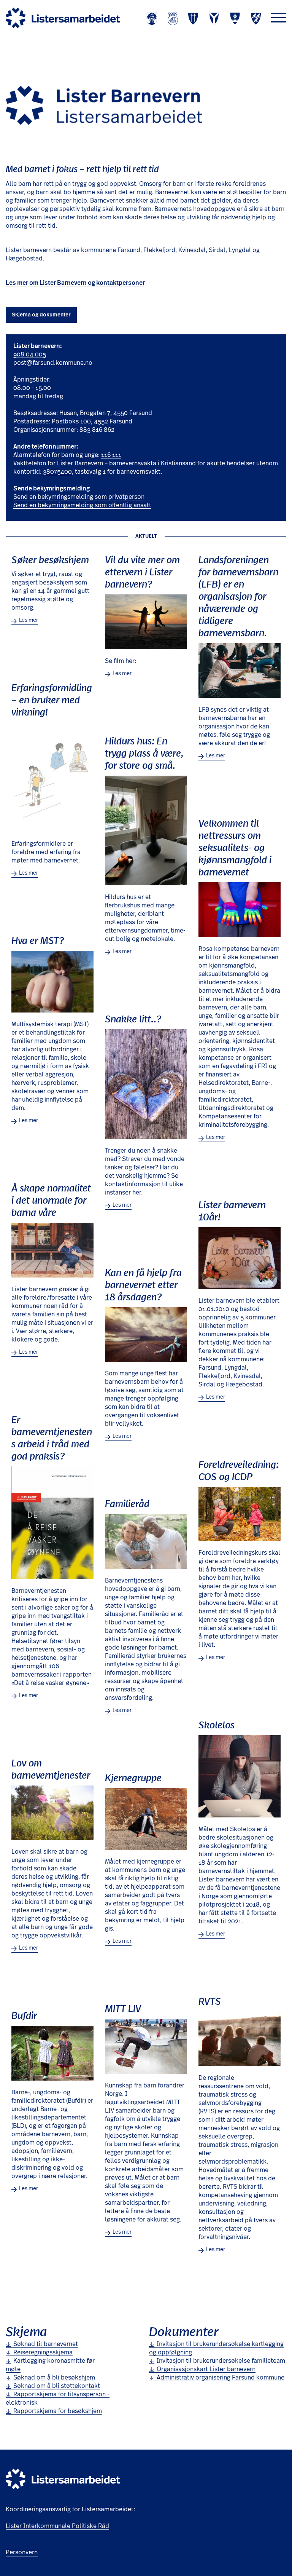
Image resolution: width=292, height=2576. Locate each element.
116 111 (111, 455)
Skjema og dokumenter (41, 315)
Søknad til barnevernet (46, 2344)
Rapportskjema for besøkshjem (58, 2411)
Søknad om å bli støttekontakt (57, 2386)
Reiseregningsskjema (43, 2352)
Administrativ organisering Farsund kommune (221, 2378)
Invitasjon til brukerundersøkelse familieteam (221, 2361)
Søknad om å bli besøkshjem (54, 2378)
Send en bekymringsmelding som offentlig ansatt (82, 505)
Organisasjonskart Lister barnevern (206, 2369)
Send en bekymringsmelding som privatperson (79, 497)
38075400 (57, 472)
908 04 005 (30, 355)
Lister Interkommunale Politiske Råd (57, 2526)
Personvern (22, 2552)
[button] (279, 18)
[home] (63, 18)
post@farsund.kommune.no (53, 363)
